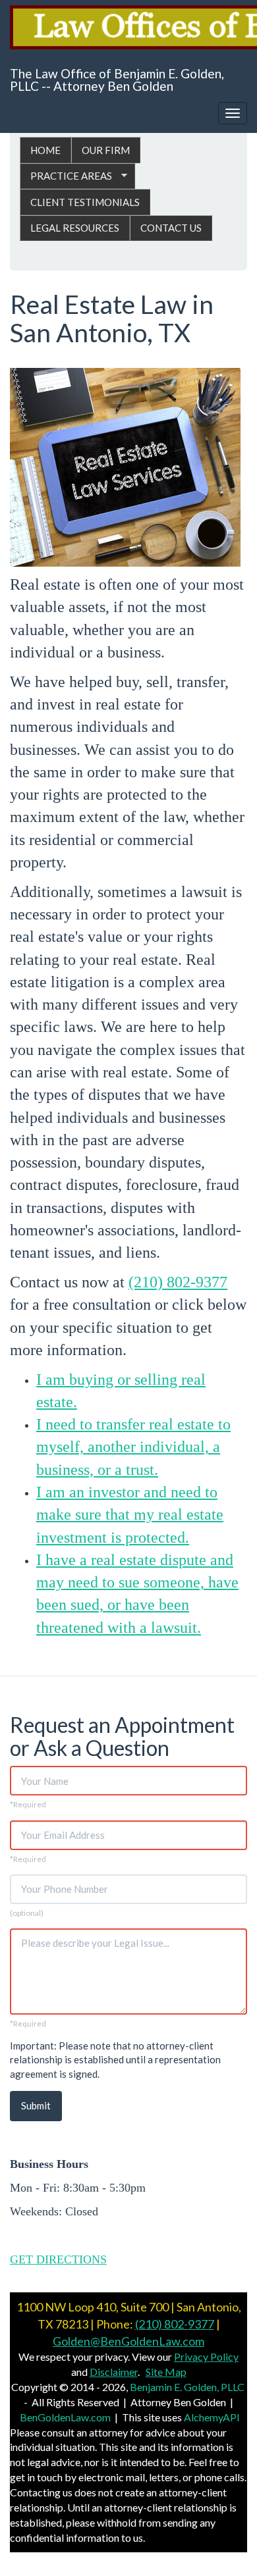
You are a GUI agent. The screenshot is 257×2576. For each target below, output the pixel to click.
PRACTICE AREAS (66, 176)
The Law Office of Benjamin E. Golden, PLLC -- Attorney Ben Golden (117, 80)
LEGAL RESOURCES (75, 228)
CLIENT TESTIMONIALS (85, 202)
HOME (45, 150)
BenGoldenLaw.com (65, 2417)
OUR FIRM (106, 150)
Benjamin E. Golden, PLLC (187, 2387)
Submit (36, 2105)
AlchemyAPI (212, 2417)
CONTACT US (171, 228)
